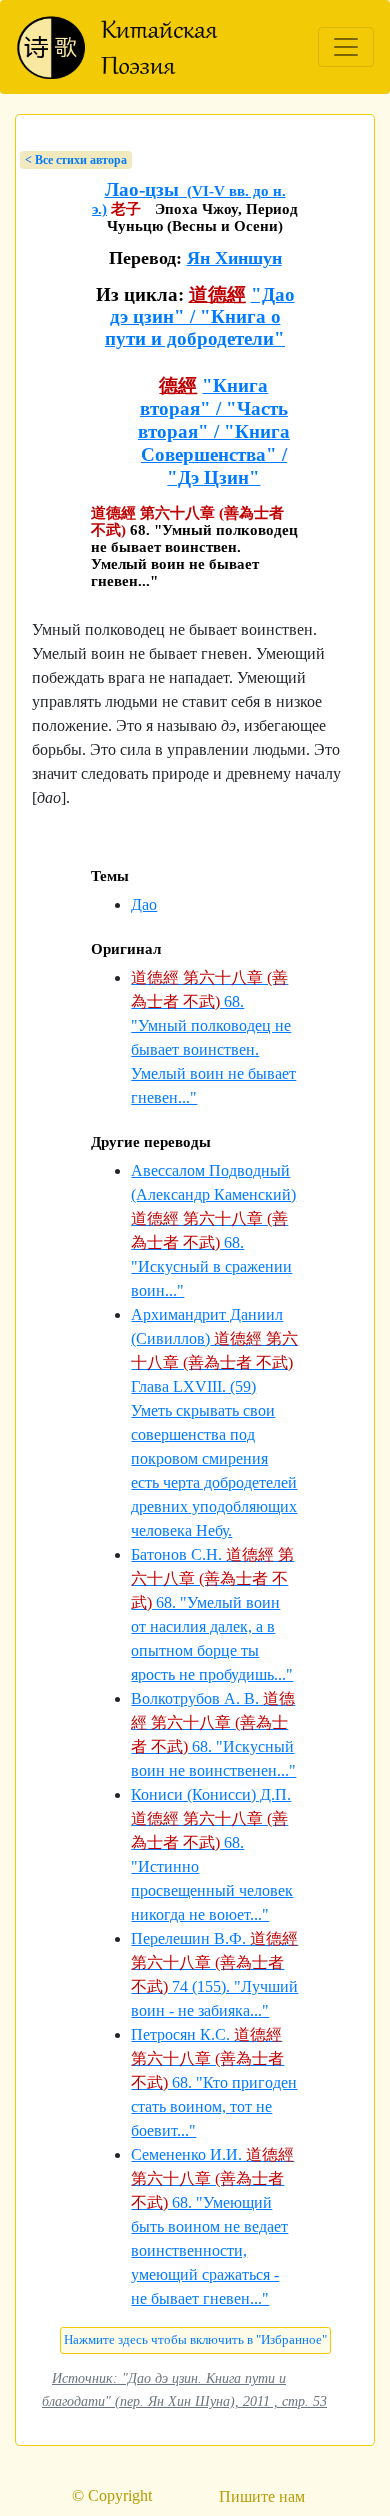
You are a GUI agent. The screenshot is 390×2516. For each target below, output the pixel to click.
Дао (144, 904)
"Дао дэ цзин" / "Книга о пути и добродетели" (200, 316)
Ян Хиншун (234, 258)
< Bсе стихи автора (76, 160)
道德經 (217, 294)
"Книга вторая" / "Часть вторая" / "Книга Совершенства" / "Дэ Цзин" (214, 431)
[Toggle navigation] (346, 47)
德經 (178, 385)
